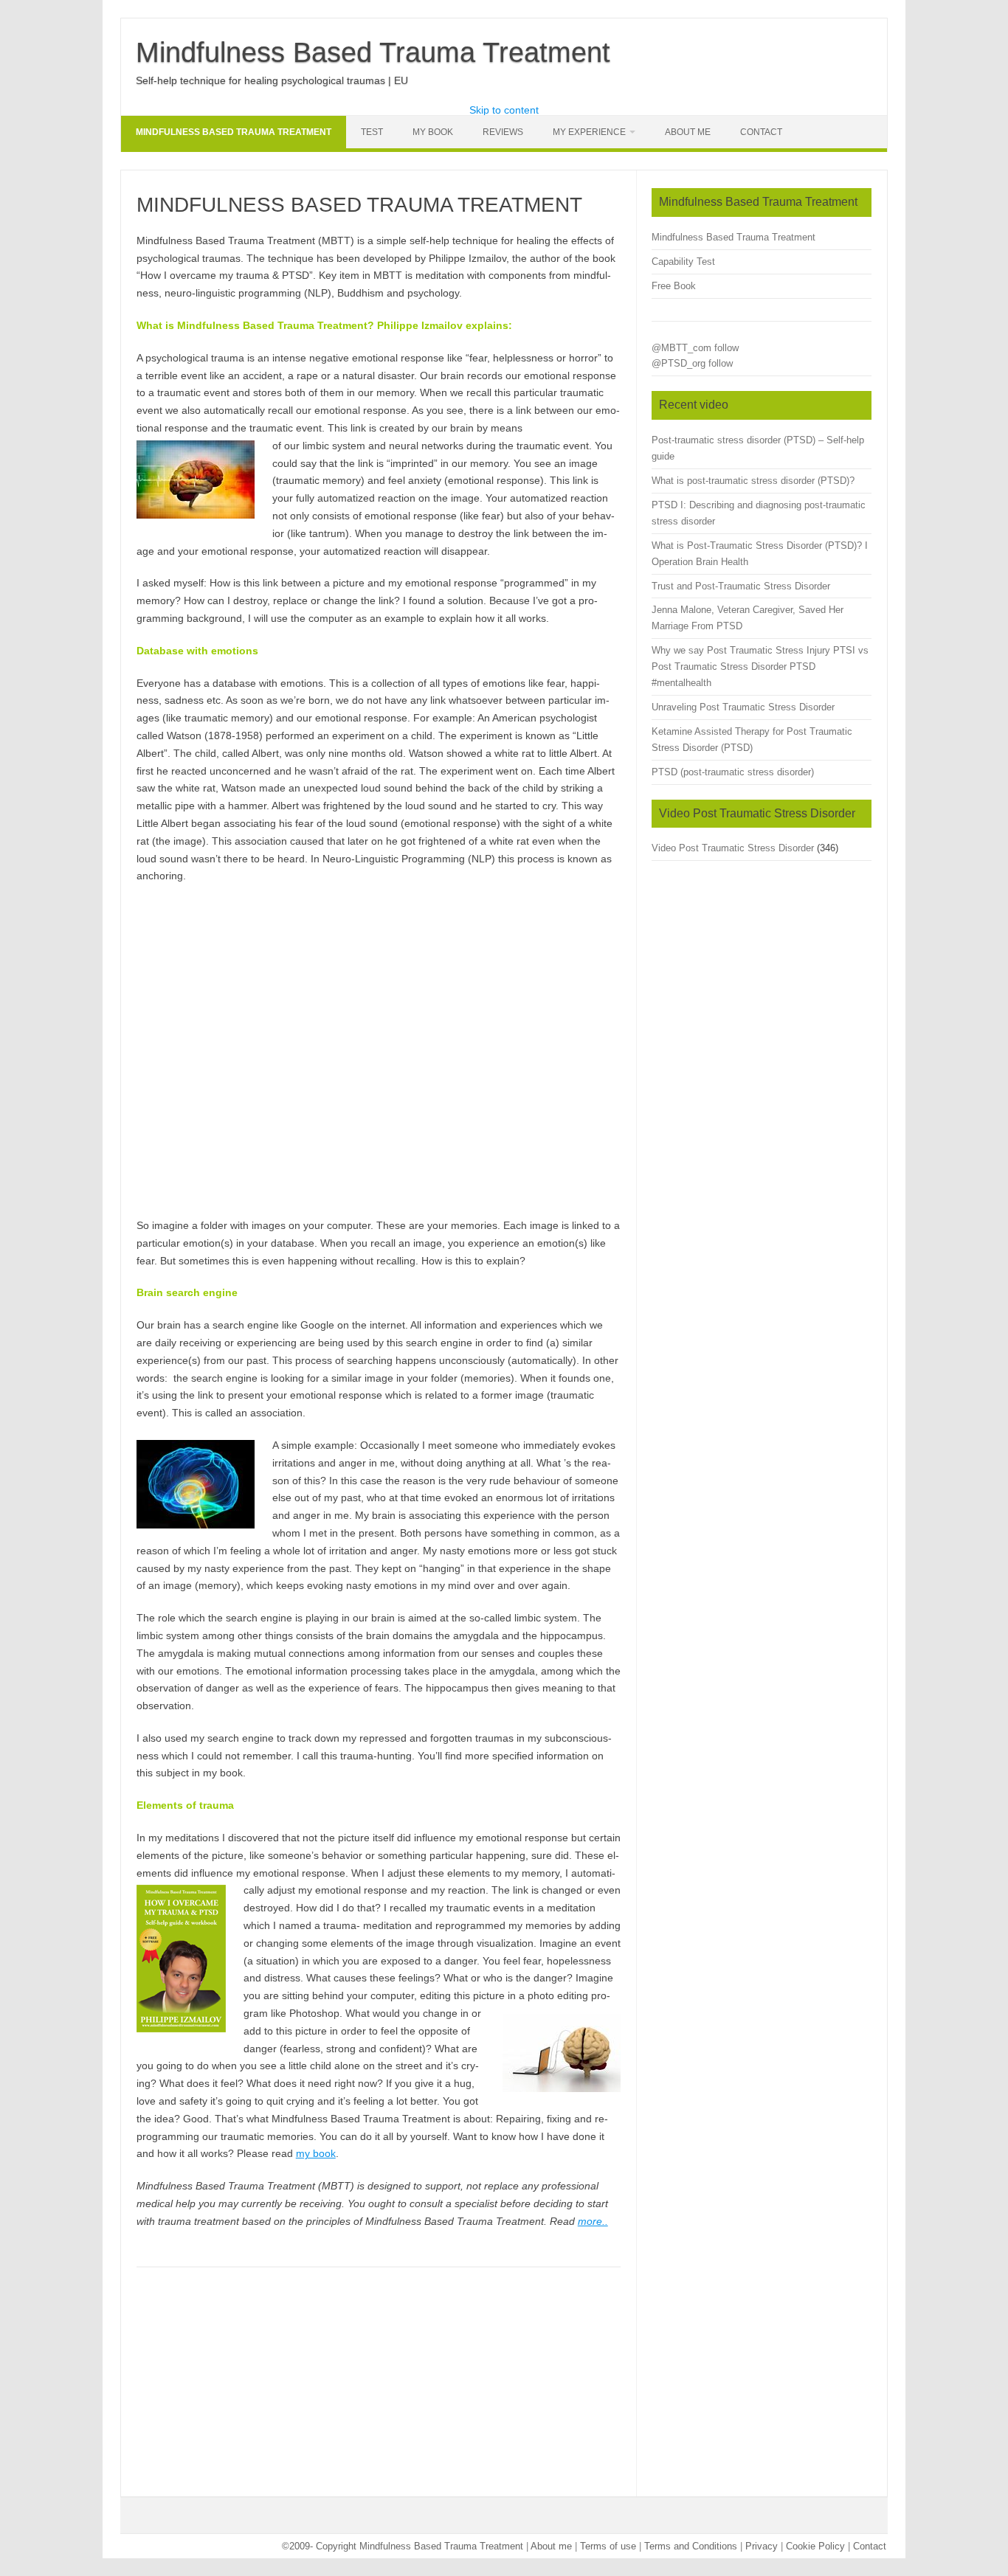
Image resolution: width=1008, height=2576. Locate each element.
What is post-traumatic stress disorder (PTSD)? (753, 481)
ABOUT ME (688, 132)
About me (551, 2546)
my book (316, 2153)
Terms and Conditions (691, 2546)
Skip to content (504, 110)
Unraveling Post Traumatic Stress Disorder (743, 707)
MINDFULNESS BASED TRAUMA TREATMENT (234, 132)
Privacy (762, 2546)
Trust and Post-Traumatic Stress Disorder (741, 586)
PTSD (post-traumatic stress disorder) (733, 772)
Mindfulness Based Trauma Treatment (373, 52)
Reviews (503, 132)
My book (433, 132)
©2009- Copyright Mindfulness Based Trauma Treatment (404, 2546)
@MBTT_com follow (695, 348)
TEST (372, 132)
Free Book (674, 286)
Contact (761, 132)
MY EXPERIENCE (589, 132)
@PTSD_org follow (692, 363)
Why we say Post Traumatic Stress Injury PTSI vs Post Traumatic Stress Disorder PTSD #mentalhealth (760, 666)
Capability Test (683, 262)
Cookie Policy (815, 2546)
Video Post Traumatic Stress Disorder (733, 848)
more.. (593, 2221)
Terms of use (608, 2546)
